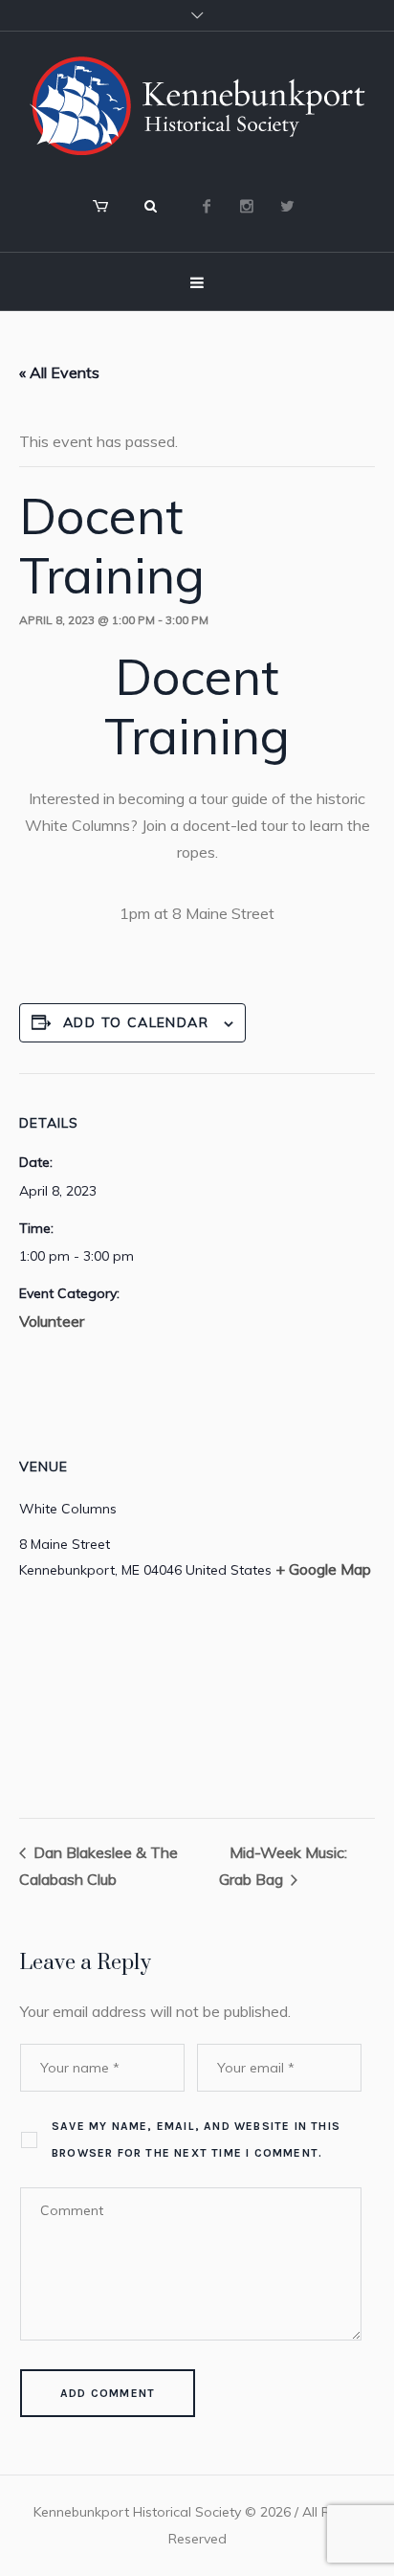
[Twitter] (287, 206)
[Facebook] (207, 206)
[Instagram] (247, 206)
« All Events (59, 372)
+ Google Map (323, 1569)
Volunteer (52, 1321)
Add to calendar (136, 1022)
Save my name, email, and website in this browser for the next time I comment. (196, 2139)
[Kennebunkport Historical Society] (197, 106)
